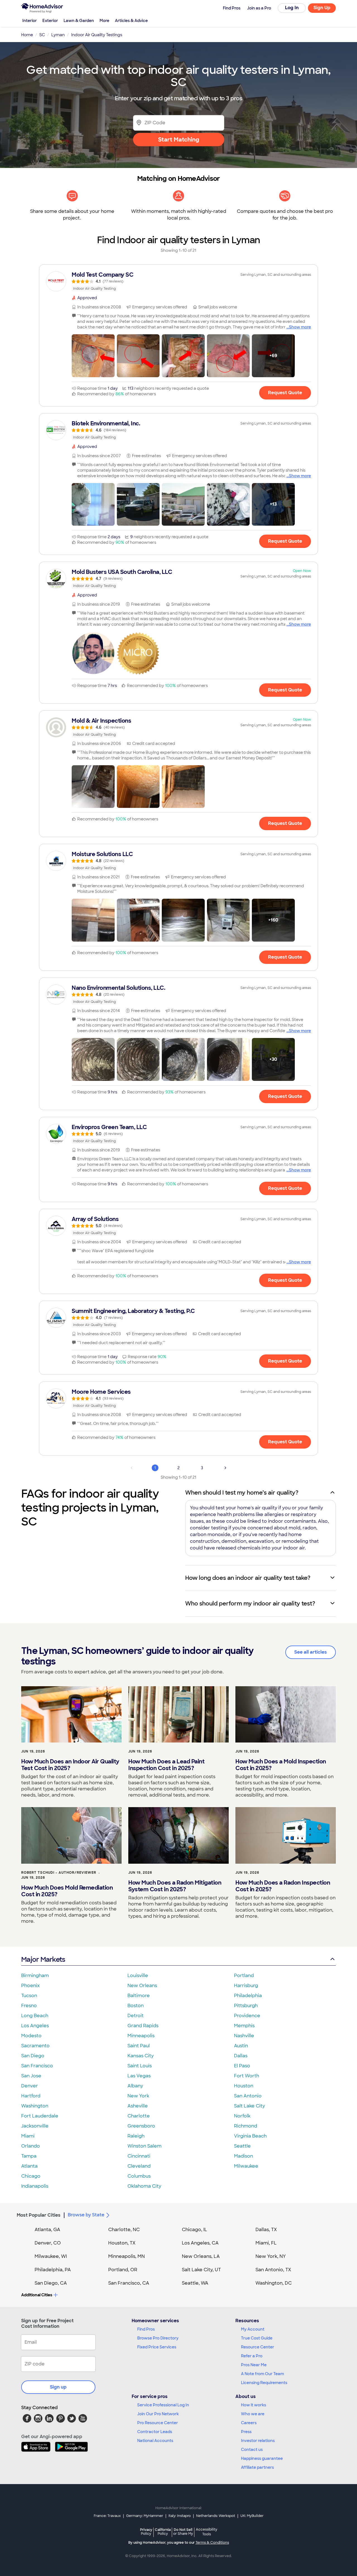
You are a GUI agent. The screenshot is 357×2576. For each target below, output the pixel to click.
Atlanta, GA (47, 2230)
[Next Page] (225, 1468)
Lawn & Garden (79, 21)
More (104, 21)
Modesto (31, 2036)
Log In (292, 8)
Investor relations (258, 2441)
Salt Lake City (249, 2106)
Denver (30, 2086)
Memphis (244, 2026)
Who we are (253, 2414)
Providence (247, 2016)
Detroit (136, 2016)
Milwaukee (246, 2166)
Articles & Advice (131, 21)
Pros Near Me (254, 2365)
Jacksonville (35, 2126)
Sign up (58, 2387)
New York (138, 2096)
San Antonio (248, 2096)
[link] (178, 281)
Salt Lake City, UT (201, 2270)
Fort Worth (247, 2076)
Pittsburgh (246, 2006)
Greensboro (141, 2126)
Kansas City (141, 2056)
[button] (93, 356)
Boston (136, 2006)
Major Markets (43, 1959)
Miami (28, 2136)
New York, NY (271, 2256)
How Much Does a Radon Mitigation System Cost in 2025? (175, 1886)
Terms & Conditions (212, 2543)
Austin (241, 2046)
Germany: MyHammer (145, 2516)
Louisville (138, 1976)
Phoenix (30, 1986)
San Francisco (37, 2066)
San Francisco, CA (129, 2283)
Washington (35, 2106)
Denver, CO (48, 2243)
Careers (249, 2423)
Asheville (138, 2106)
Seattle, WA (195, 2283)
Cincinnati (139, 2156)
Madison (243, 2156)
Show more (300, 327)
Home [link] (27, 35)
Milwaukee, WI (51, 2256)
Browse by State (86, 2215)
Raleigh (136, 2136)
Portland (244, 1976)
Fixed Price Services (157, 2347)
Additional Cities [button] (37, 2295)
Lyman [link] (58, 35)
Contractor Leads (155, 2432)
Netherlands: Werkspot (216, 2516)
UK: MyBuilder (252, 2516)
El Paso (242, 2066)
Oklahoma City (144, 2186)
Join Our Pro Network (158, 2414)
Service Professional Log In (163, 2405)
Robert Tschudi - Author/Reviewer (59, 1873)
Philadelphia (248, 1996)
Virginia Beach (250, 2136)
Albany (135, 2086)
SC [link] (42, 35)
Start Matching (179, 140)
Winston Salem (144, 2146)
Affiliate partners (257, 2467)
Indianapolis (35, 2186)
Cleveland (139, 2166)
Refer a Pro (252, 2356)
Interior (30, 21)
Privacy (146, 2532)
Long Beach (35, 2016)
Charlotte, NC (124, 2230)
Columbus (139, 2176)
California (163, 2532)
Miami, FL (266, 2243)
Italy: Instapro (180, 2516)
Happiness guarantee (262, 2458)
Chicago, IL (195, 2230)
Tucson (29, 1996)
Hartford (31, 2096)
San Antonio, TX (273, 2270)
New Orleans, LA (201, 2256)
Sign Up (322, 8)
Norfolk (242, 2116)
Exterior (50, 21)
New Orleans (142, 1986)
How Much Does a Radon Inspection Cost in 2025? (283, 1886)
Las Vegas (139, 2076)
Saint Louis (140, 2066)
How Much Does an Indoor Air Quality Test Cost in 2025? (70, 1765)
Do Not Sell (183, 2532)
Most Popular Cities (39, 2215)
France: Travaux (107, 2516)
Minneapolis (141, 2036)
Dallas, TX (266, 2230)
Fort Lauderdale (40, 2116)
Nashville (244, 2036)
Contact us (252, 2450)
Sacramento (35, 2046)
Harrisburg (246, 1986)
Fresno (29, 2006)
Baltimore (139, 1996)
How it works (254, 2405)
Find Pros (146, 2329)
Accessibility (207, 2532)
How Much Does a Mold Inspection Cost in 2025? (281, 1765)
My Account (253, 2329)
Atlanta (29, 2166)
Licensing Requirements (264, 2383)
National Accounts (155, 2441)
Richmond (246, 2126)
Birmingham (35, 1976)
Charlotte (139, 2116)
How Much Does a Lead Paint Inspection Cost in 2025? (166, 1765)
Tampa (29, 2156)
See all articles (311, 1652)
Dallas (241, 2056)
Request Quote (285, 393)
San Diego (33, 2056)
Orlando (31, 2146)
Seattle (242, 2146)
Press (246, 2432)
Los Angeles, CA (200, 2243)
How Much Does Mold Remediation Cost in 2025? (67, 1891)
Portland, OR (123, 2270)
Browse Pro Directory (158, 2338)
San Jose (31, 2076)
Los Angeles (35, 2026)
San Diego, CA (51, 2283)
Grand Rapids (143, 2026)
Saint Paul (139, 2046)
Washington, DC (274, 2283)
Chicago (31, 2176)
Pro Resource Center (158, 2423)
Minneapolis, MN (126, 2256)
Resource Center (258, 2347)
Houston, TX (122, 2243)
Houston (244, 2086)
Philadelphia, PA (53, 2270)
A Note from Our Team (262, 2374)
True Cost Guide (257, 2338)
